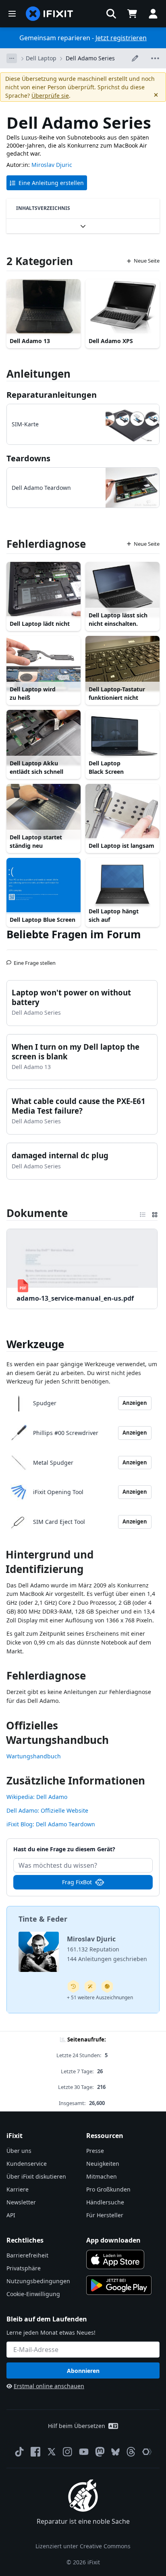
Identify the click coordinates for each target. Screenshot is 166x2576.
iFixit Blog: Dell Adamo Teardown (51, 1824)
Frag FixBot (77, 1882)
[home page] (50, 14)
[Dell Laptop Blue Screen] (44, 886)
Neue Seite (147, 261)
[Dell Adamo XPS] (122, 307)
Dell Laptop (41, 58)
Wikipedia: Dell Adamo (37, 1797)
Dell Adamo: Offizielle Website (47, 1810)
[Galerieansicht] (155, 1213)
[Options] (12, 58)
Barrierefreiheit (27, 2255)
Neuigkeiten (103, 2164)
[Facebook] (35, 2452)
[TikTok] (19, 2452)
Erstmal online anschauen (49, 2386)
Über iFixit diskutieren (36, 2176)
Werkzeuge (35, 1344)
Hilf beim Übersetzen (77, 2426)
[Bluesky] (115, 2452)
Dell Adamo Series (90, 58)
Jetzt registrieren (121, 38)
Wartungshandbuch (34, 1756)
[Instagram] (68, 2452)
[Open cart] (132, 14)
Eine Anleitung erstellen (51, 183)
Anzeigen (135, 1403)
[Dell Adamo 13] (44, 307)
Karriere (18, 2189)
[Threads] (131, 2452)
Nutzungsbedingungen (38, 2281)
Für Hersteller (105, 2215)
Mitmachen (102, 2176)
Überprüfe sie (50, 96)
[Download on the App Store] (115, 2259)
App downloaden (113, 2240)
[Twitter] (52, 2452)
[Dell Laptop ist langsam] (122, 812)
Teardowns (28, 458)
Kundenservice (27, 2164)
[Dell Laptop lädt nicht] (44, 590)
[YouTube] (84, 2452)
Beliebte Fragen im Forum (74, 934)
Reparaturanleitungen (52, 395)
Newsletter (21, 2202)
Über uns (19, 2151)
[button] (111, 14)
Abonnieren (83, 2371)
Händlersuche (105, 2202)
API (11, 2215)
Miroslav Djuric (52, 165)
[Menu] (12, 14)
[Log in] (153, 14)
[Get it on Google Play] (119, 2285)
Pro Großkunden (108, 2189)
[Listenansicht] (143, 1213)
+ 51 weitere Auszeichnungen (100, 1997)
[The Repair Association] (147, 2452)
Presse (95, 2151)
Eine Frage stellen (35, 960)
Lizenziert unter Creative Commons (83, 2546)
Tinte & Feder (43, 1919)
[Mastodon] (100, 2452)
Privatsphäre (24, 2268)
